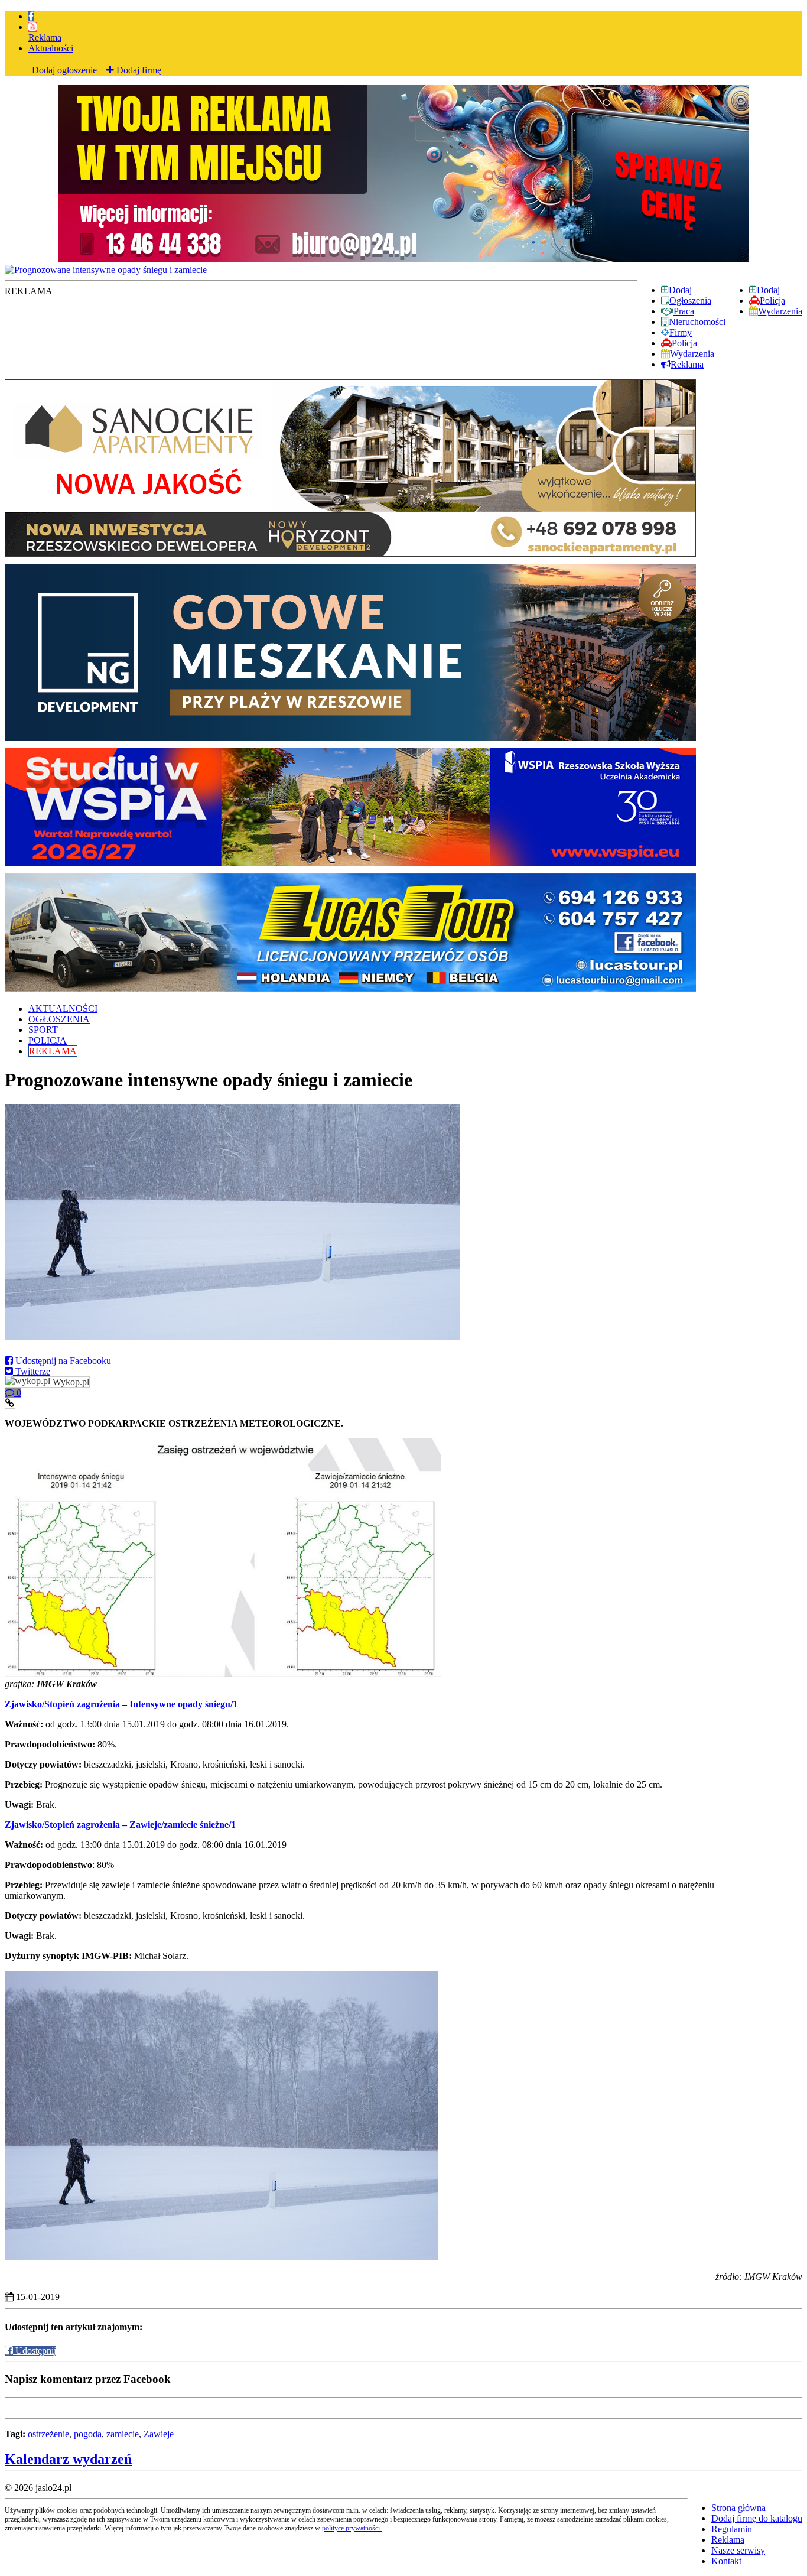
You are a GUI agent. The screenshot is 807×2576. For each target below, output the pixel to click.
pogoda (88, 2434)
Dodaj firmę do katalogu (757, 2518)
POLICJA (48, 1040)
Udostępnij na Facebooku (62, 1361)
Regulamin (732, 2529)
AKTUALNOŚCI (63, 1008)
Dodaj (768, 290)
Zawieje (159, 2434)
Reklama (45, 38)
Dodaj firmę (138, 70)
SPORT (43, 1030)
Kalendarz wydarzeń (68, 2459)
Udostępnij (35, 2351)
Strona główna (738, 2508)
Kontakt (726, 2561)
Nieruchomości (697, 322)
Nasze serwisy (738, 2550)
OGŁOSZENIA (59, 1019)
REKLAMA (53, 1051)
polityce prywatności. (352, 2528)
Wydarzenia (780, 311)
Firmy (681, 332)
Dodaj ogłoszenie (64, 70)
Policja (772, 301)
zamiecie (123, 2434)
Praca (684, 311)
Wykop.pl (70, 1382)
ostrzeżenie (48, 2434)
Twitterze (32, 1371)
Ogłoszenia (690, 301)
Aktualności (51, 48)
